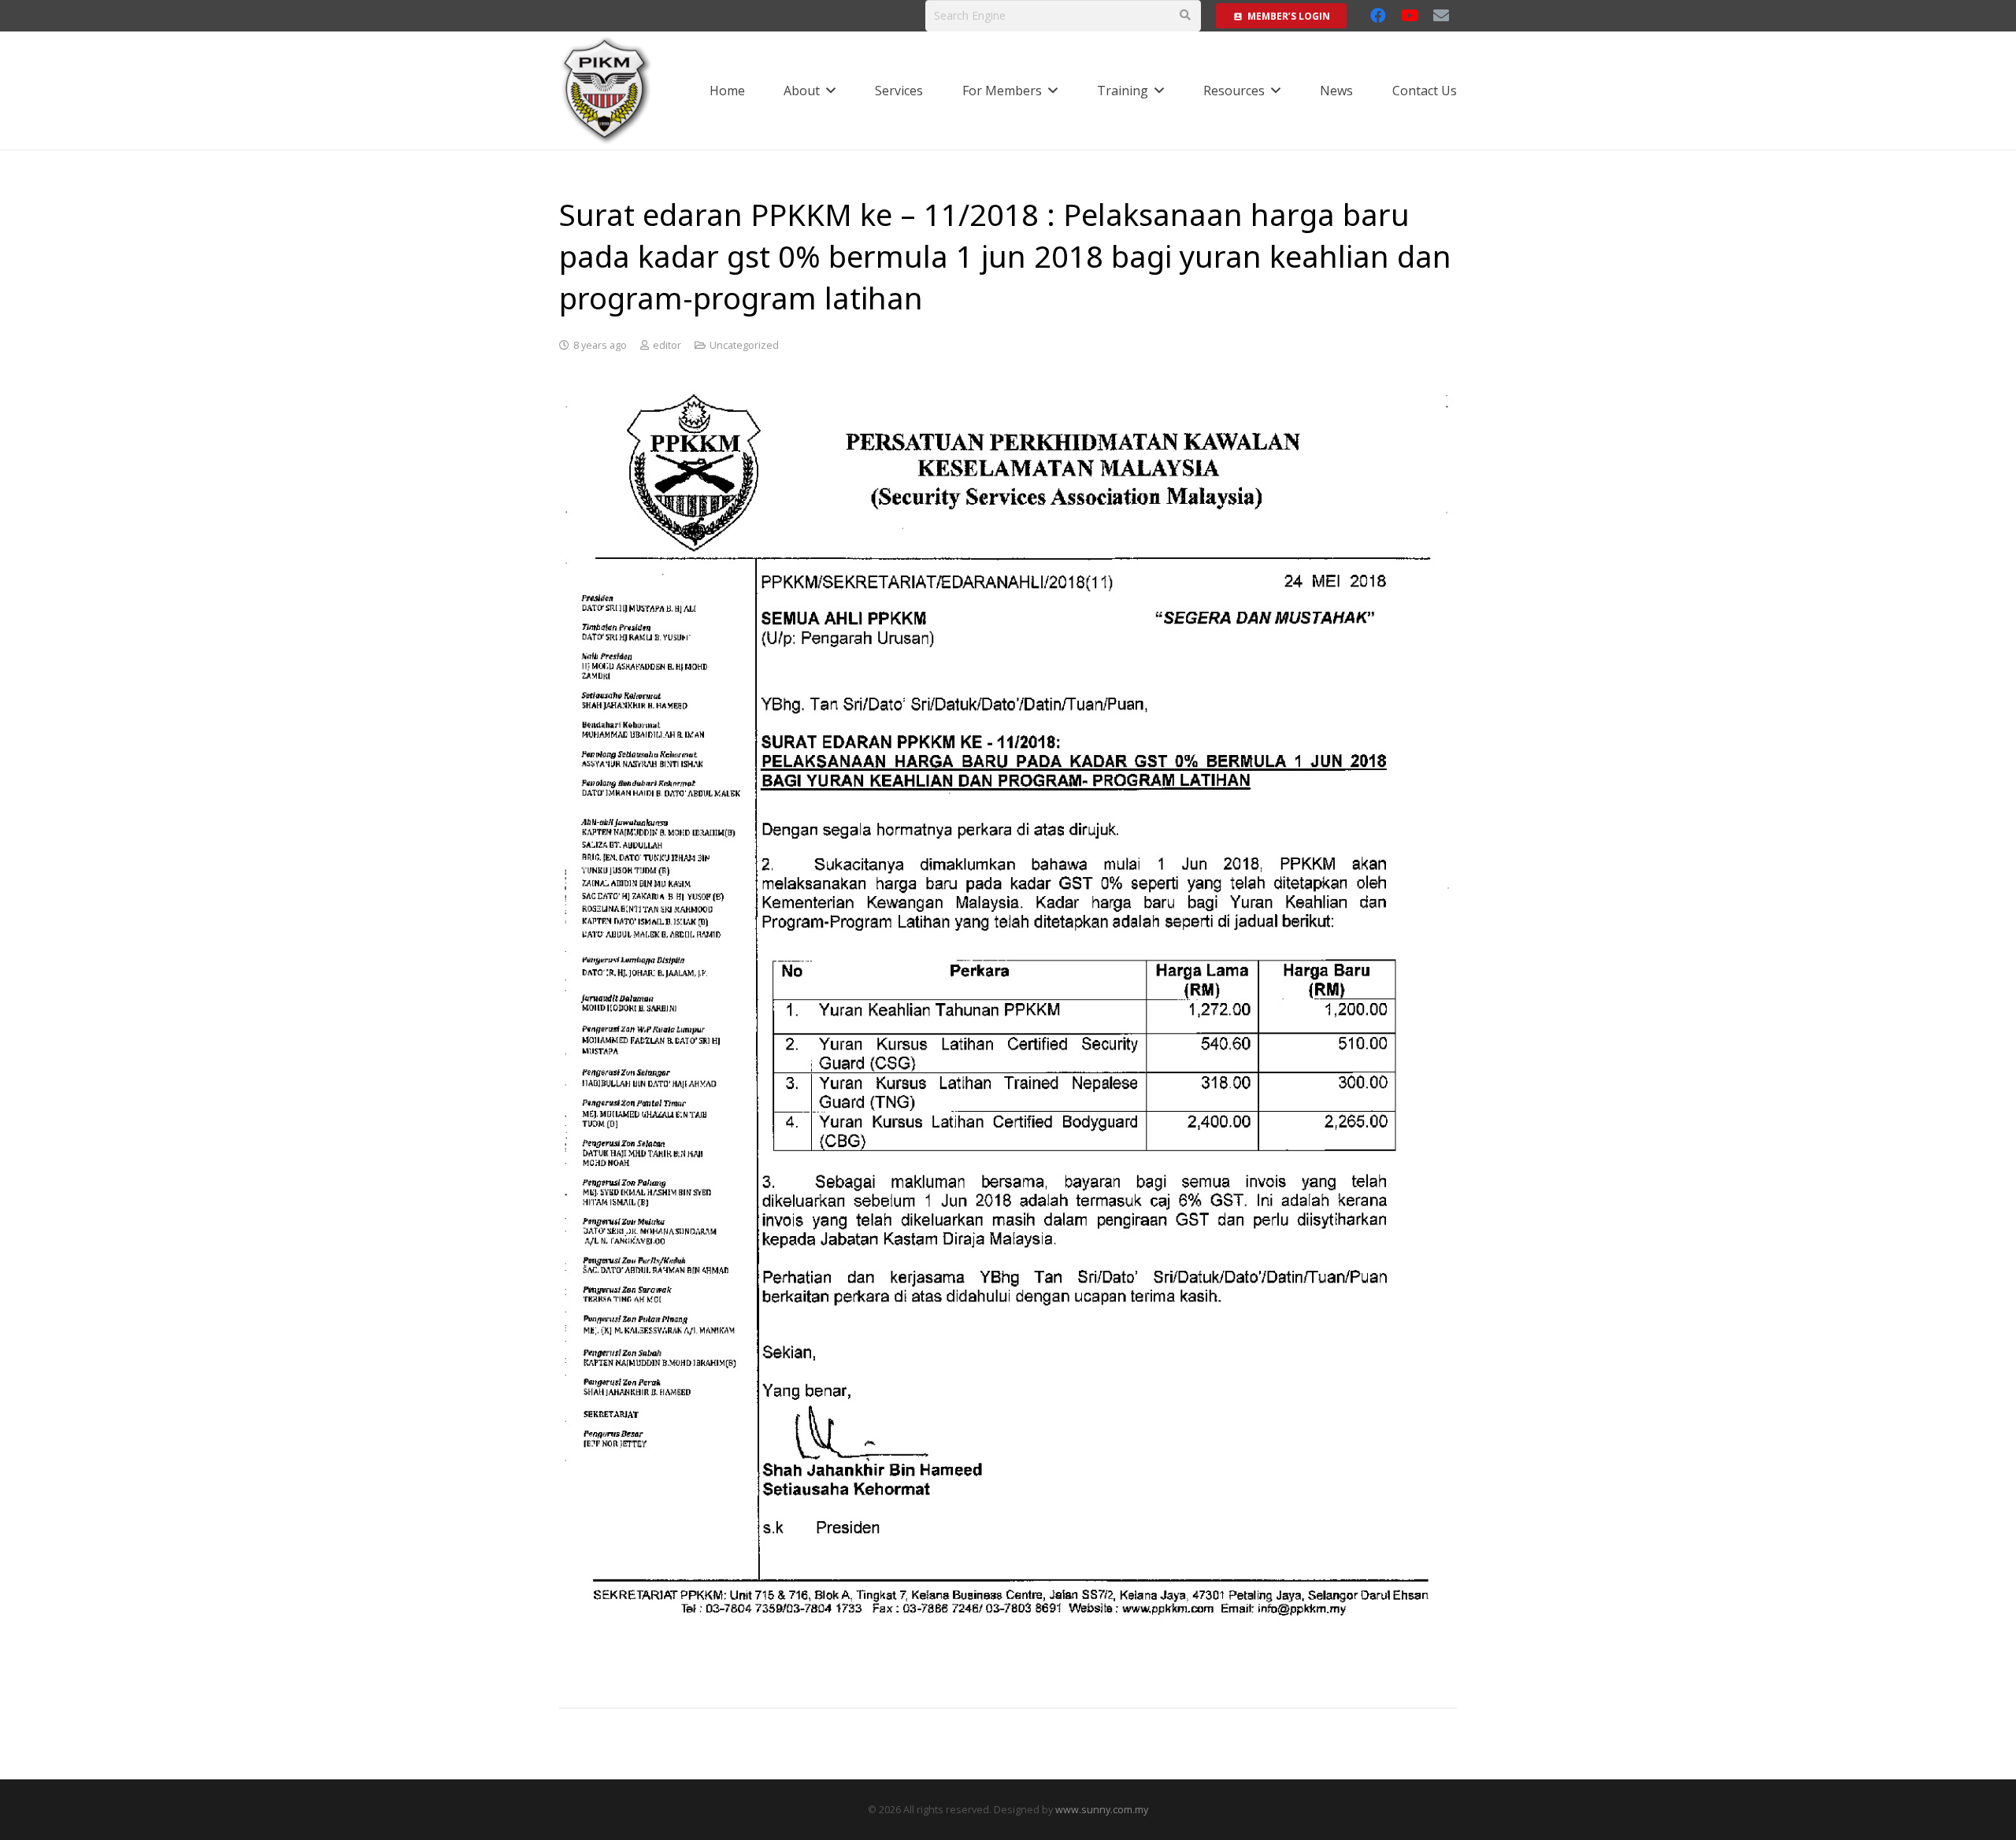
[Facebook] (1378, 16)
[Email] (1441, 16)
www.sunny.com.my (1102, 1810)
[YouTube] (1410, 16)
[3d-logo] (607, 91)
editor (667, 345)
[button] (831, 90)
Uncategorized (744, 345)
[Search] (1185, 15)
